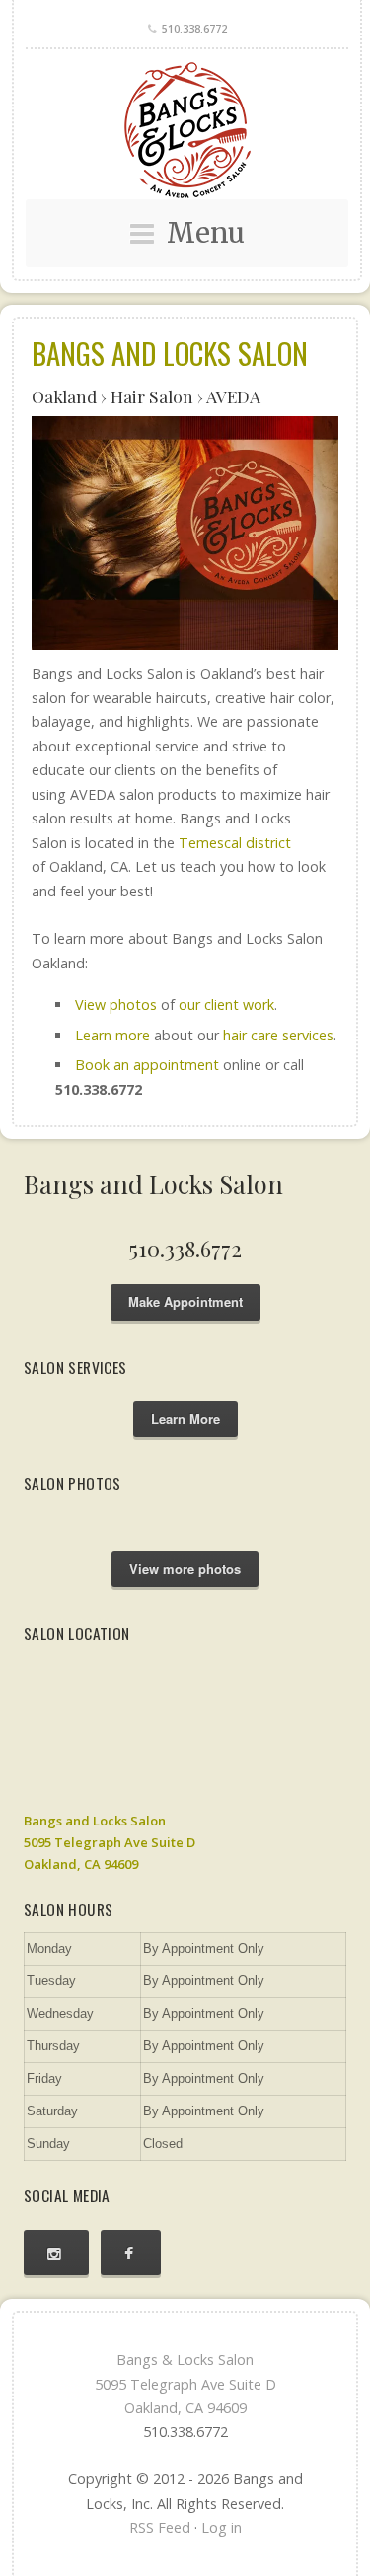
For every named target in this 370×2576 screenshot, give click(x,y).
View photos (116, 1004)
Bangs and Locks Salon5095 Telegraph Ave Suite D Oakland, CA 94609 (110, 1842)
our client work (226, 1004)
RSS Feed (160, 2527)
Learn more (112, 1035)
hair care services (278, 1035)
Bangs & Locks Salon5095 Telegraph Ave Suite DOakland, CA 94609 (185, 2384)
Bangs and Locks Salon (170, 353)
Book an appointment (147, 1065)
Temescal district (235, 843)
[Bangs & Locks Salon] (187, 130)
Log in (222, 2527)
